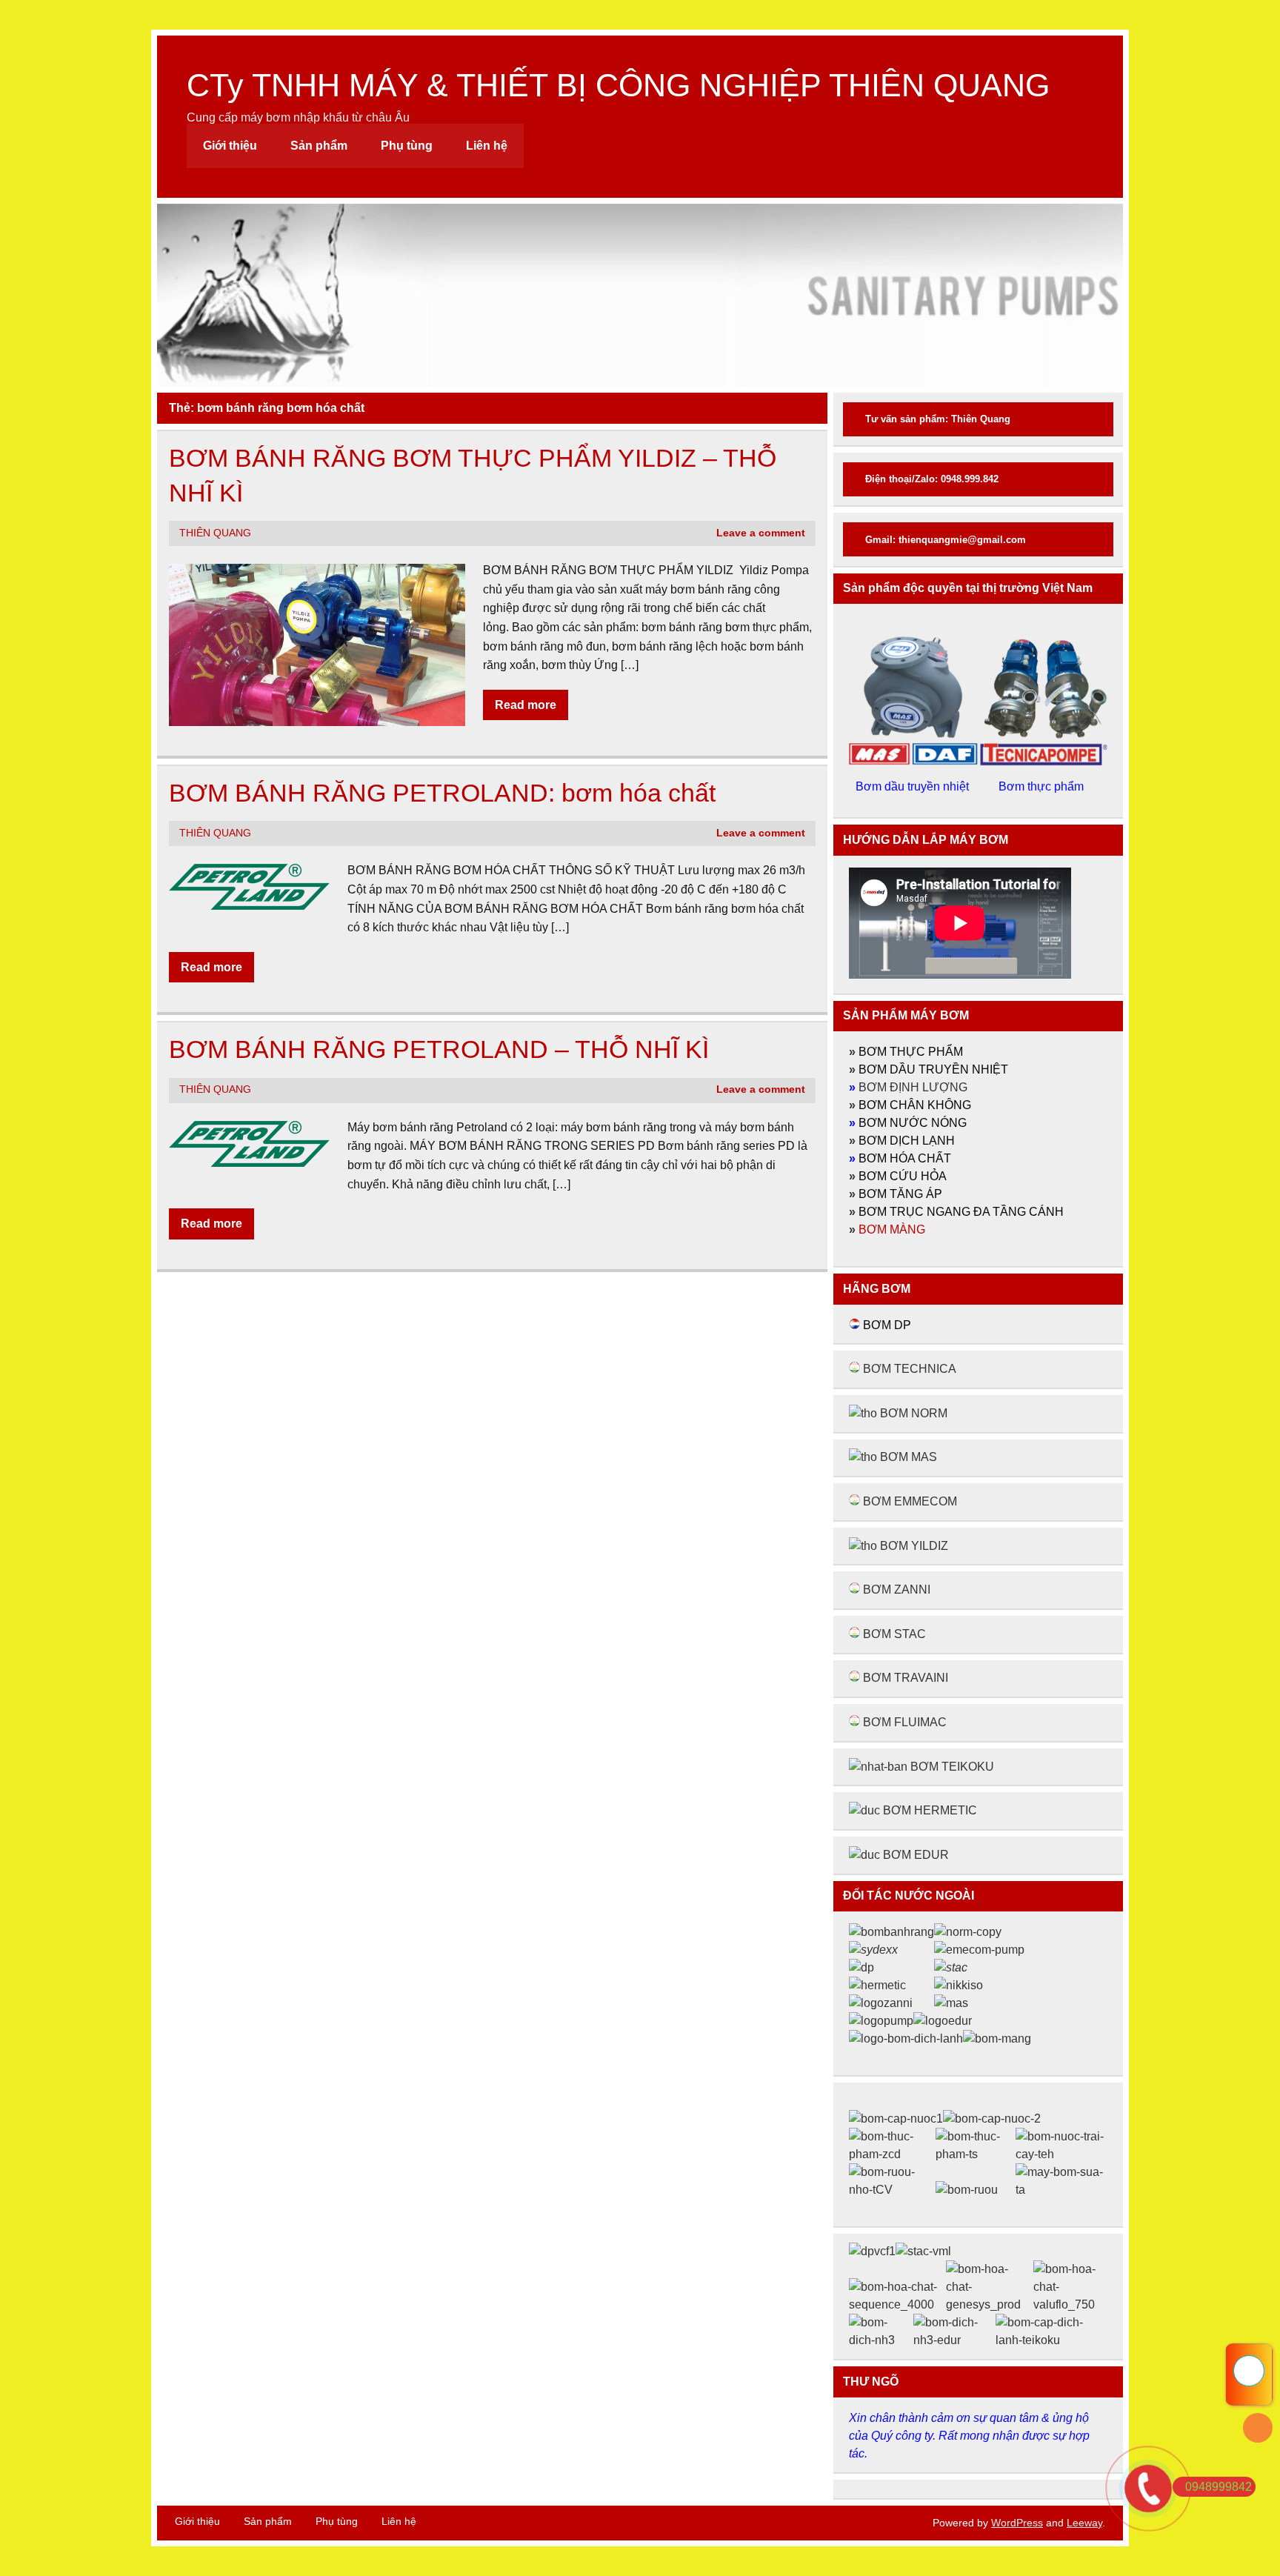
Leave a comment (761, 533)
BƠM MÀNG (892, 1229)
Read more (526, 705)
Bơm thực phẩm (1043, 786)
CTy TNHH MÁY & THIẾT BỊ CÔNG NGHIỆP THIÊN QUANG (618, 85)
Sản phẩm (319, 146)
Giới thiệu (230, 146)
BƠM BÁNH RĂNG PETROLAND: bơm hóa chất (442, 793)
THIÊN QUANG (215, 533)
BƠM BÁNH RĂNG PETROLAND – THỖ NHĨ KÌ (439, 1049)
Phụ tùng (407, 146)
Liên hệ (487, 146)
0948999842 (1219, 2487)
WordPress (1017, 2523)
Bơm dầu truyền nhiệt (914, 786)
